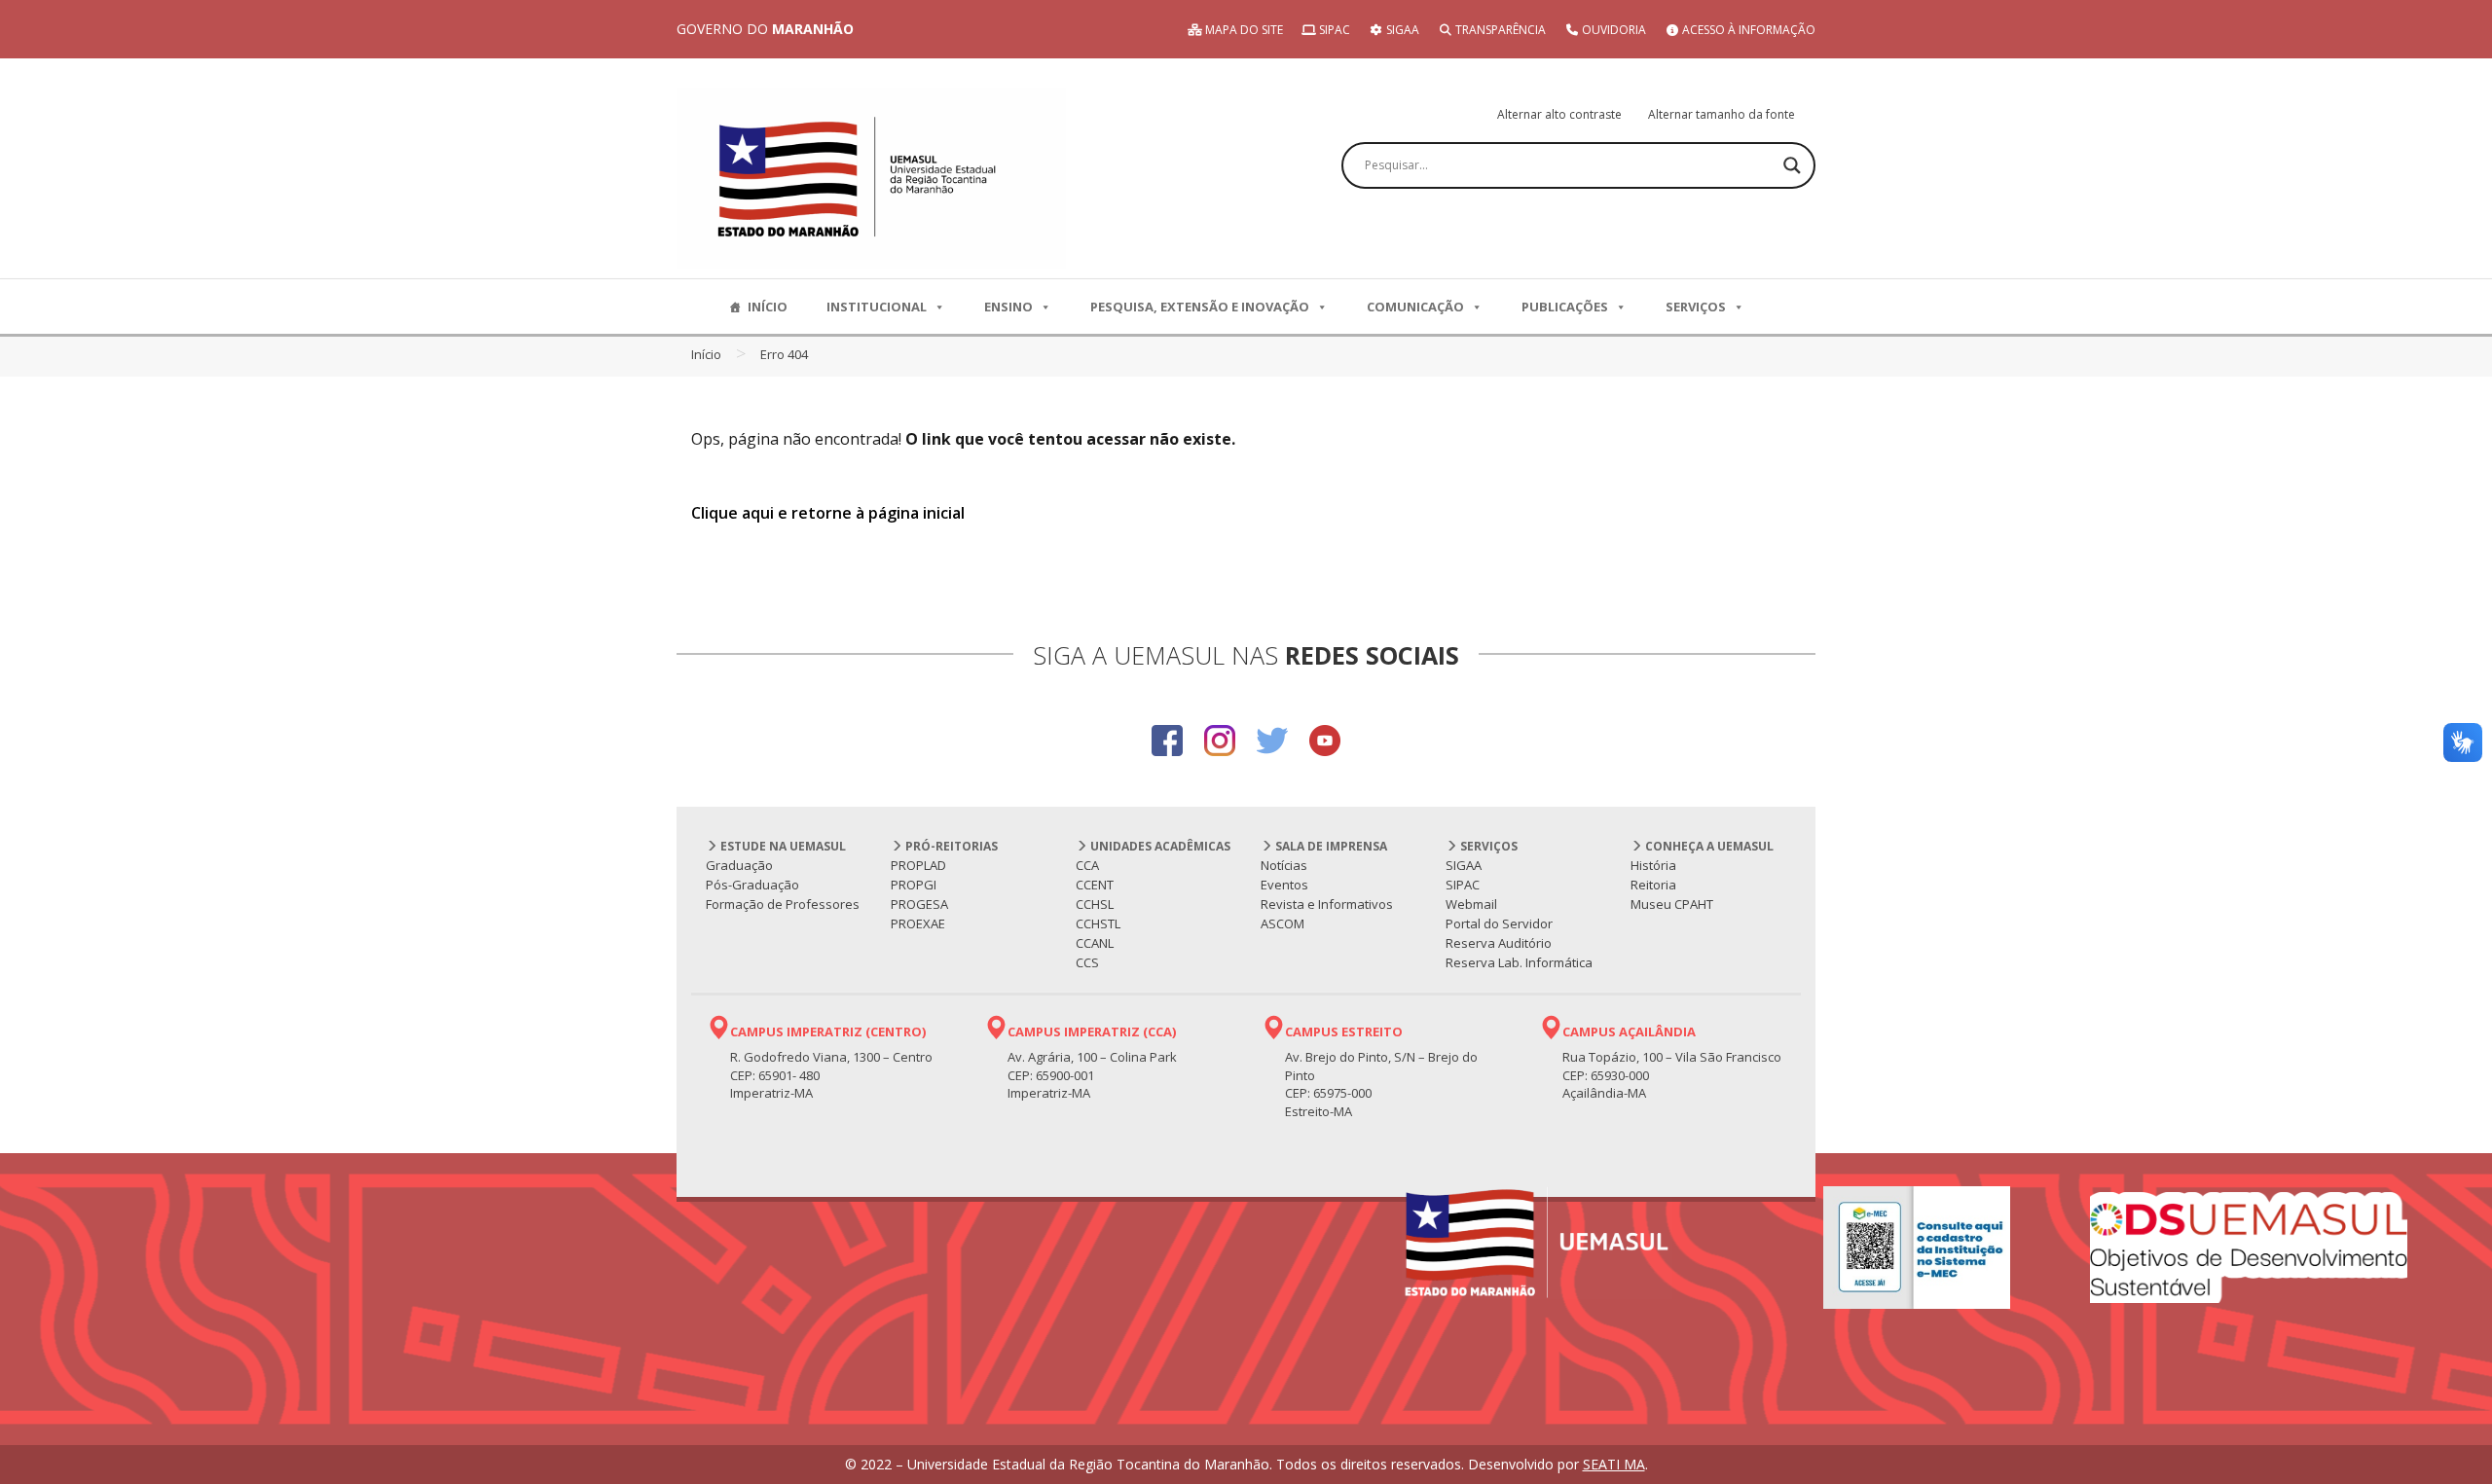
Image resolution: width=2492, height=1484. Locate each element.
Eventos (1284, 885)
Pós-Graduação (752, 885)
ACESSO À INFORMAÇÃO (1747, 30)
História (1653, 865)
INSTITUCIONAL (877, 307)
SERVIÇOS (1696, 307)
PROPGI (914, 885)
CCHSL (1095, 904)
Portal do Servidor (1499, 923)
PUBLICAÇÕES (1565, 307)
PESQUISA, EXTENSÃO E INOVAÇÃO (1200, 307)
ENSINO (1008, 307)
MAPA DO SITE (1243, 30)
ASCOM (1283, 923)
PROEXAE (918, 923)
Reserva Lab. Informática (1519, 962)
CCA (1087, 865)
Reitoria (1653, 885)
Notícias (1284, 865)
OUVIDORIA (1612, 30)
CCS (1087, 962)
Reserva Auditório (1499, 943)
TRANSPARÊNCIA (1499, 30)
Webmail (1471, 904)
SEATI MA (1614, 1464)
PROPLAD (918, 865)
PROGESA (919, 904)
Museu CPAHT (1672, 904)
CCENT (1095, 885)
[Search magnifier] (1792, 165)
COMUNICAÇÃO (1415, 307)
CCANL (1095, 943)
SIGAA (1401, 30)
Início (706, 354)
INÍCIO (768, 307)
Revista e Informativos (1327, 904)
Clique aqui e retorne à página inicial (828, 513)
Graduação (739, 865)
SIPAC (1333, 30)
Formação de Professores (783, 904)
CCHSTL (1098, 923)
